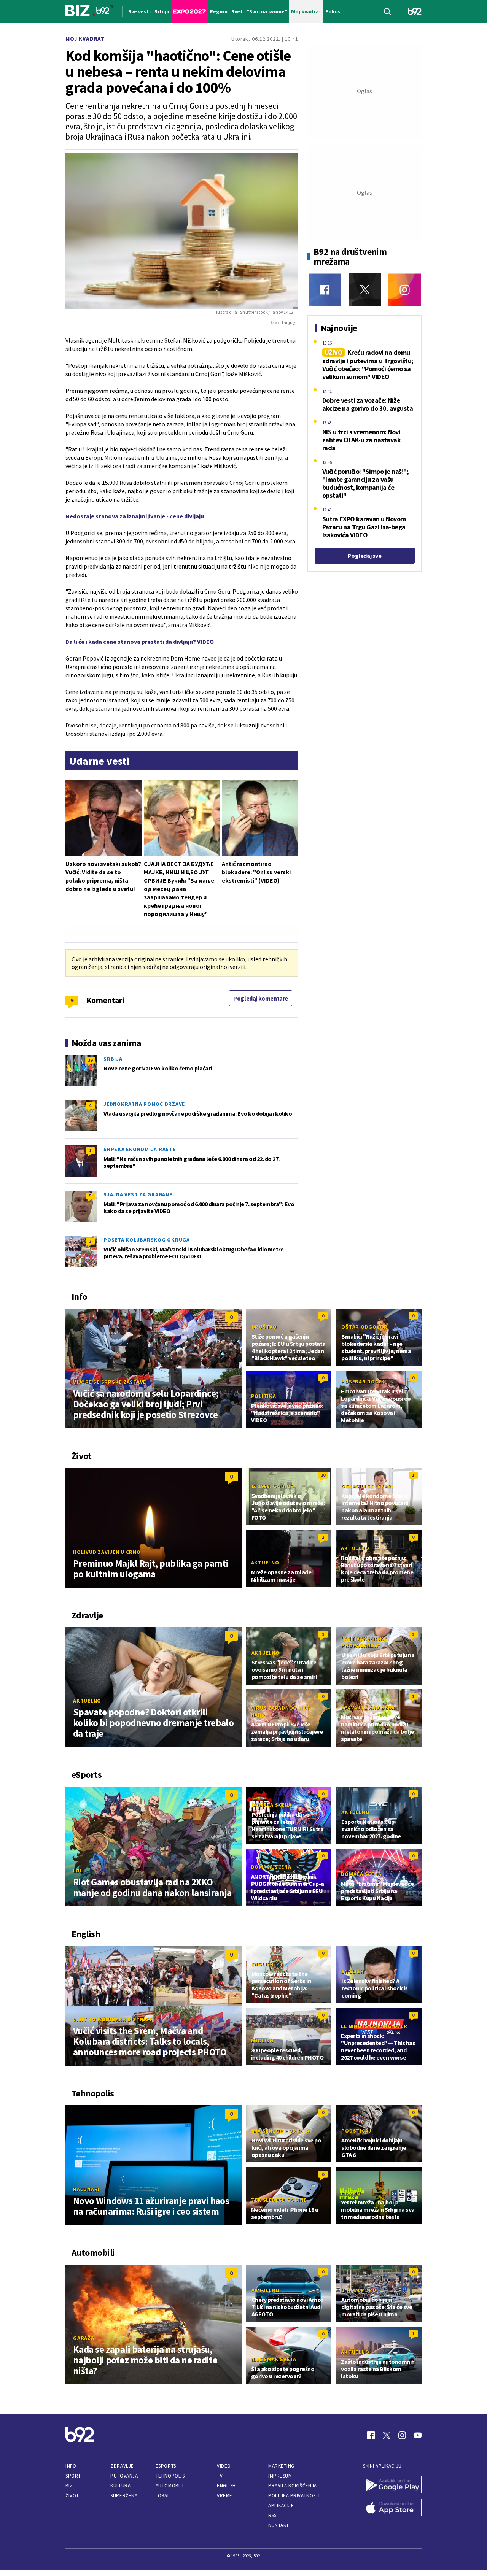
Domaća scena (272, 1805)
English (263, 1964)
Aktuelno (265, 1563)
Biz (69, 2486)
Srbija (113, 1059)
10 (323, 1475)
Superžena (124, 2496)
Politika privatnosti (294, 2496)
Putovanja (124, 2476)
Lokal (163, 2496)
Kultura (120, 2486)
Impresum (280, 2476)
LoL (78, 1871)
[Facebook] (325, 290)
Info (71, 2466)
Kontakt (279, 2525)
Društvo (264, 1327)
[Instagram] (405, 290)
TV (220, 2476)
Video (224, 2466)
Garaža (84, 2338)
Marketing (281, 2466)
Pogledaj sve (364, 556)
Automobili (169, 2486)
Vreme (225, 2496)
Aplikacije (281, 2505)
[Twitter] (365, 290)
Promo (351, 2193)
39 (90, 1060)
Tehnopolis (170, 2476)
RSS (272, 2515)
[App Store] (392, 2508)
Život (72, 2496)
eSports (166, 2466)
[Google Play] (392, 2485)
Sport (73, 2476)
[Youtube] (418, 2435)
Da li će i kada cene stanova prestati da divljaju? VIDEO (140, 642)
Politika (264, 1396)
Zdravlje (122, 2466)
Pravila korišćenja (293, 2486)
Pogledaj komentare (261, 998)
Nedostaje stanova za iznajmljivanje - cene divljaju (135, 516)
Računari (86, 2189)
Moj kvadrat (85, 39)
